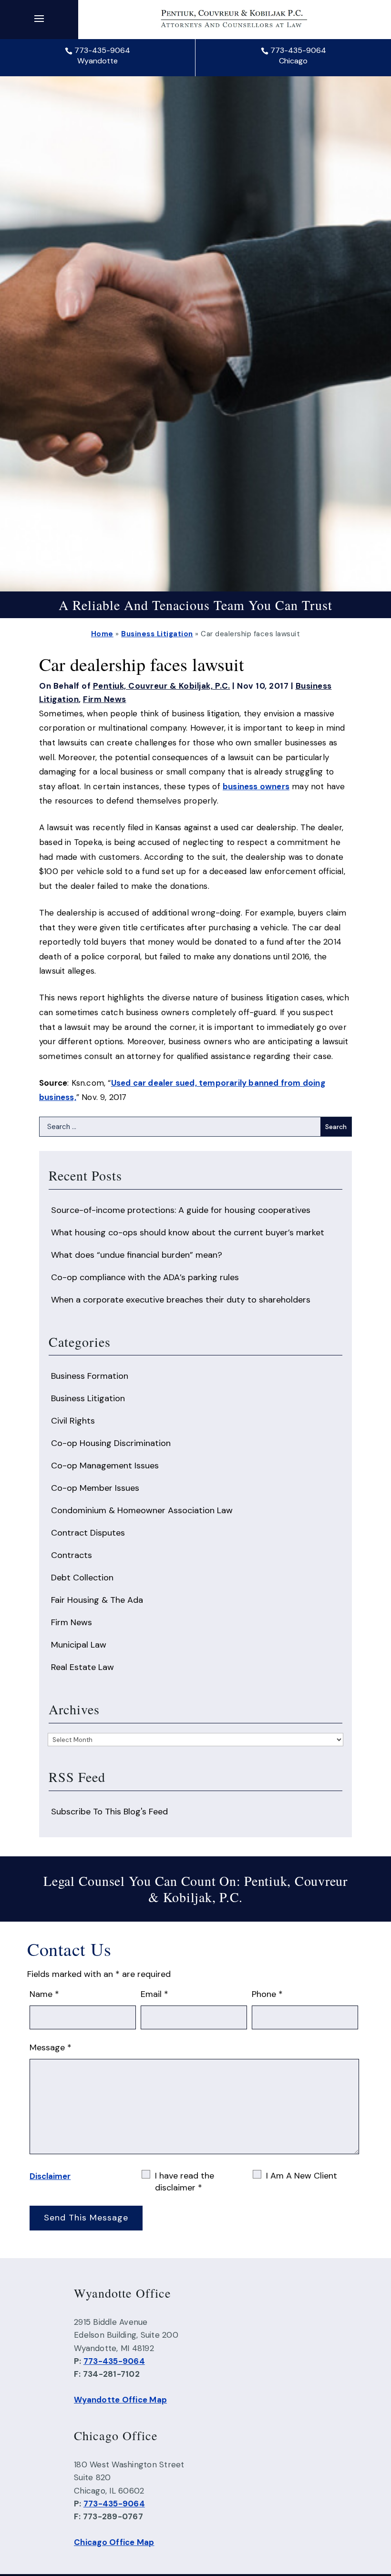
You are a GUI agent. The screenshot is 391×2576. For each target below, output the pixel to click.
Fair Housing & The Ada (97, 1600)
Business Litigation (88, 1398)
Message (51, 2047)
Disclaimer (50, 2176)
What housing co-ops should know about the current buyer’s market (188, 1232)
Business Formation (90, 1376)
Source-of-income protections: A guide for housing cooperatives (181, 1210)
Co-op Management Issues (105, 1466)
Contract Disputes (88, 1533)
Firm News (105, 699)
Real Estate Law (82, 1667)
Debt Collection (82, 1578)
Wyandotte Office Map (120, 2400)
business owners (256, 786)
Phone (267, 1994)
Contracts (72, 1555)
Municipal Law (79, 1645)
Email (154, 1994)
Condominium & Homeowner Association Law (142, 1510)
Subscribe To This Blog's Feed (109, 1812)
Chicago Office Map (114, 2542)
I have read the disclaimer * (185, 2182)
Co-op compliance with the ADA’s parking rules (145, 1277)
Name (44, 1994)
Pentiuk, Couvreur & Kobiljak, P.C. (162, 686)
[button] (39, 18)
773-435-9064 (102, 50)
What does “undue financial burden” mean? (137, 1255)
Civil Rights (73, 1421)
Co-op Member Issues (95, 1488)
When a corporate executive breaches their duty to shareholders (181, 1300)
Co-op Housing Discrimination (111, 1443)
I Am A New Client (302, 2176)
